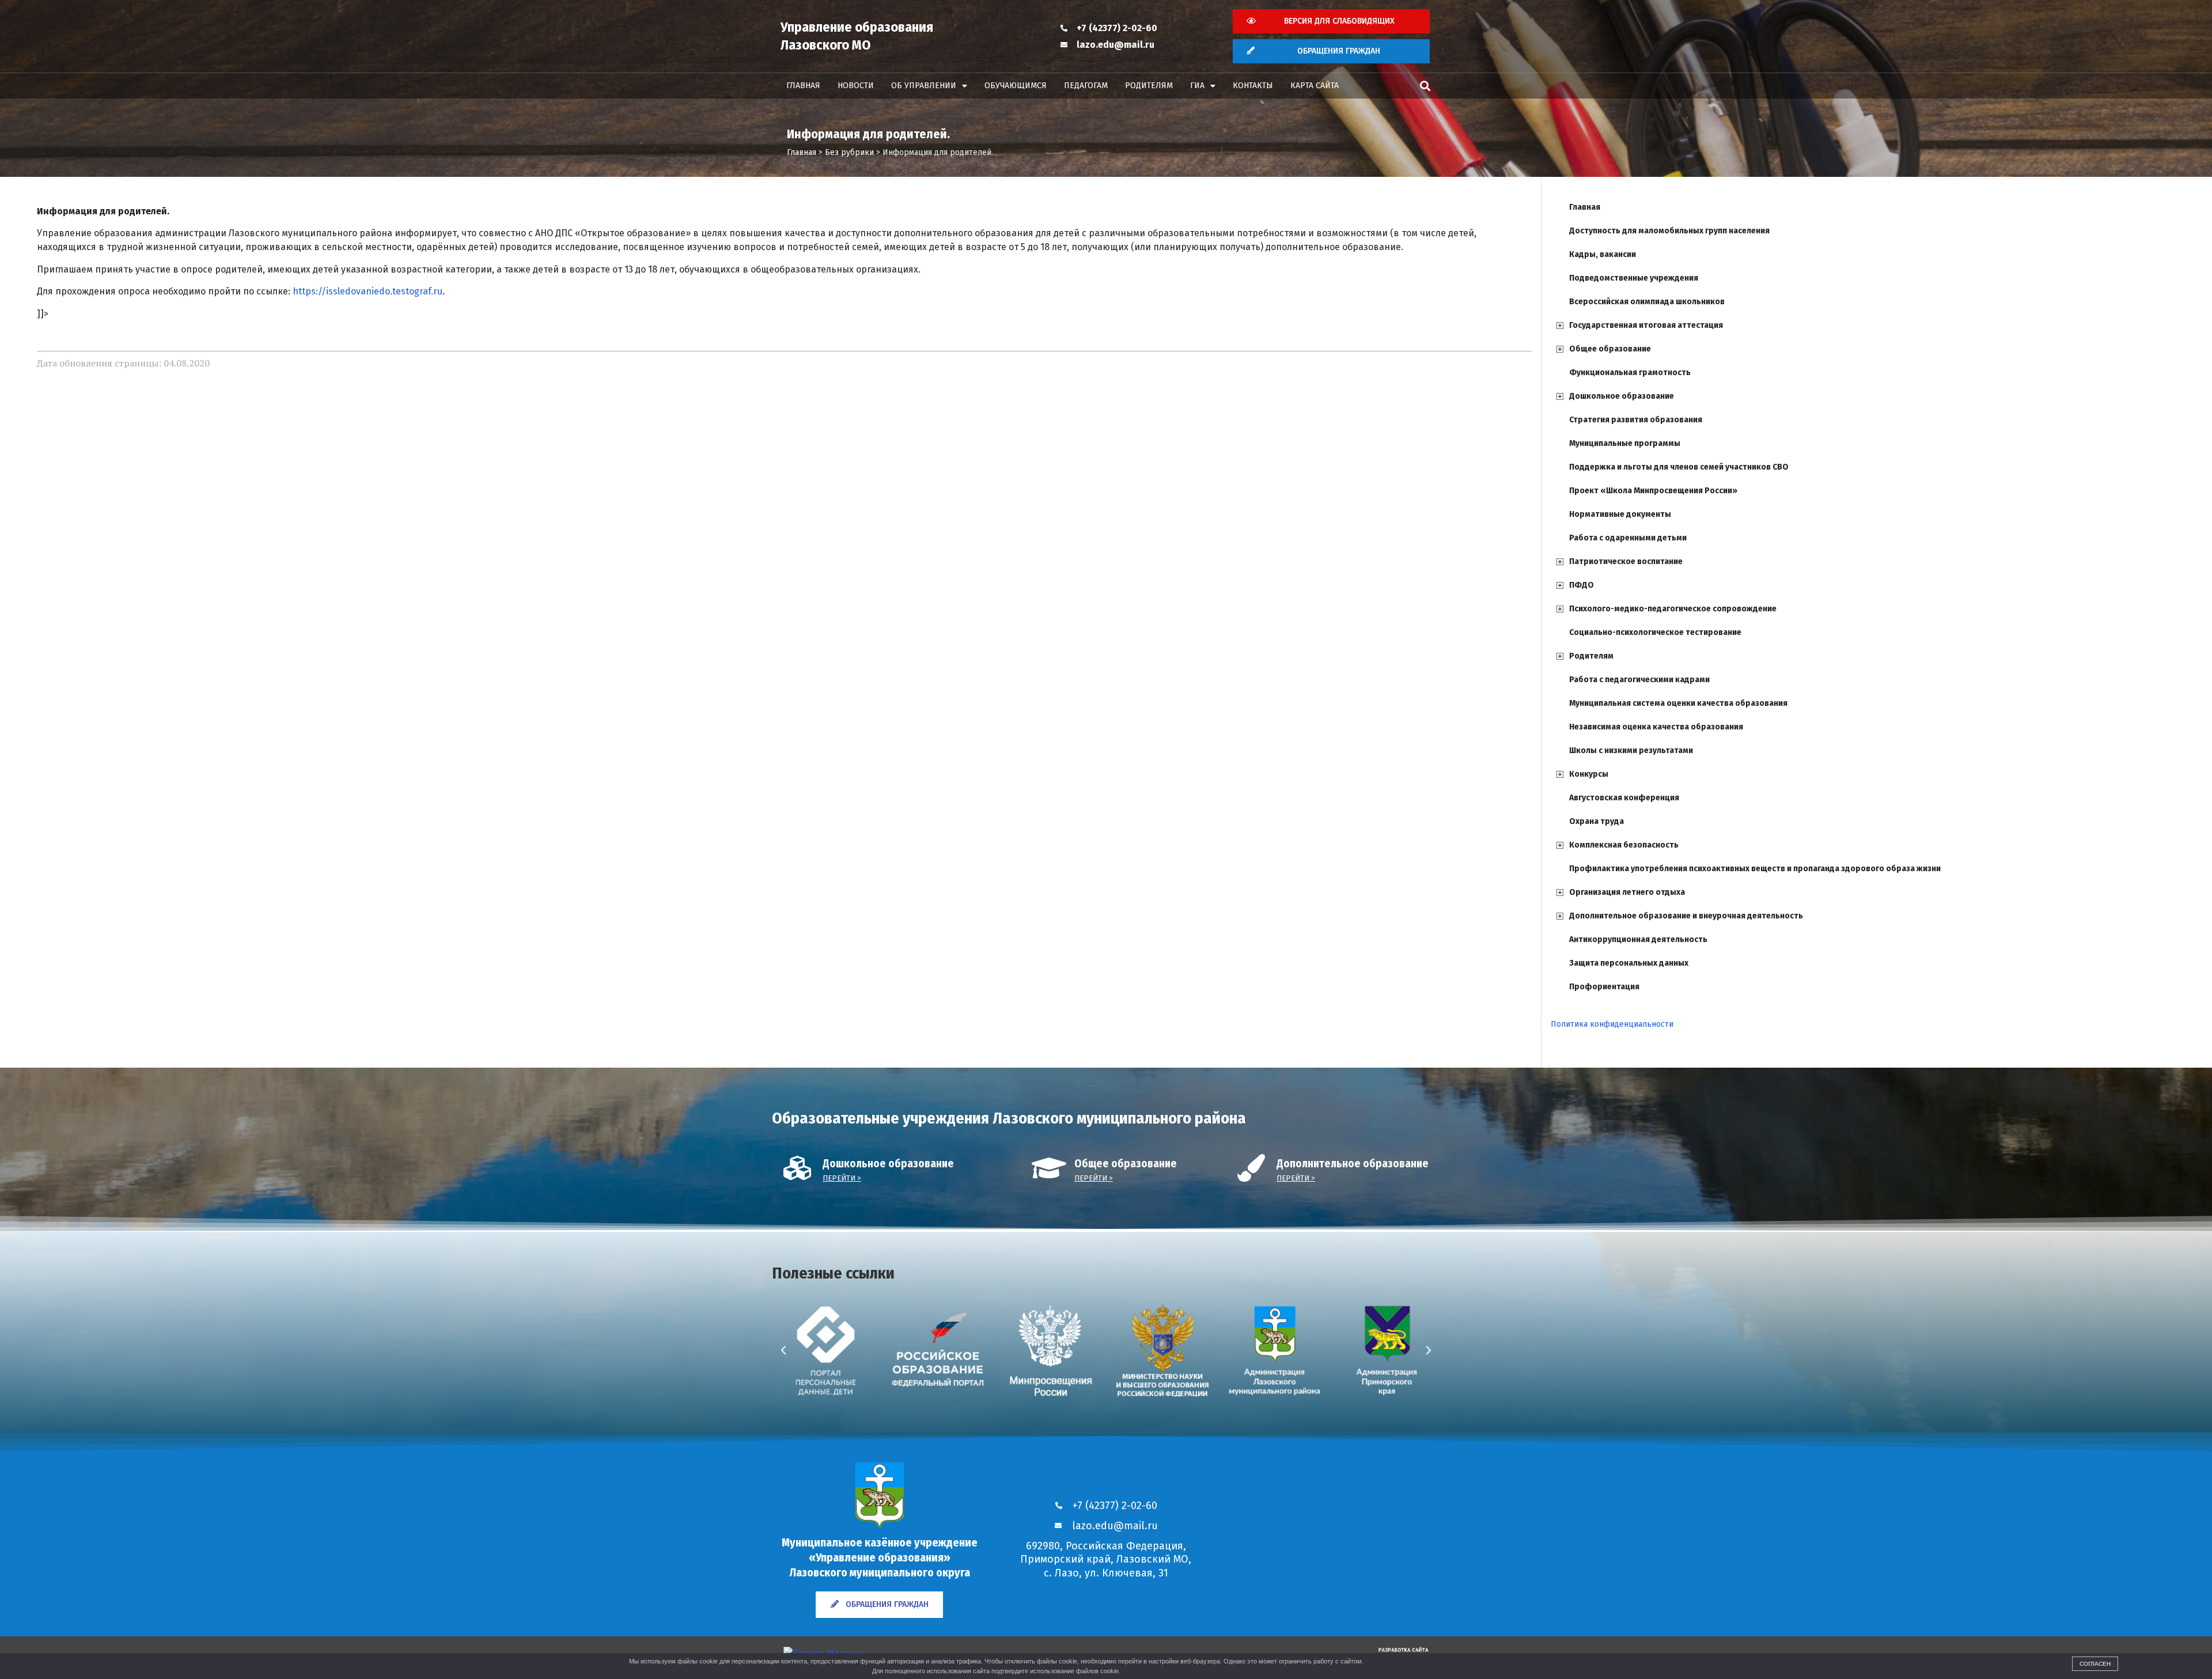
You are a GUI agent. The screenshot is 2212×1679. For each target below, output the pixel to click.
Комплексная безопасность (1624, 845)
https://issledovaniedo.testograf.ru (368, 291)
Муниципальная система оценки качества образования (1678, 703)
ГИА (1197, 86)
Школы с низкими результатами (1631, 750)
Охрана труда (1596, 821)
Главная (803, 86)
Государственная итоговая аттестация (1646, 325)
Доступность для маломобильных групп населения (1669, 231)
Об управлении (924, 86)
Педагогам (1086, 86)
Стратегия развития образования (1636, 420)
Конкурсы (1589, 774)
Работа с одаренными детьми (1628, 538)
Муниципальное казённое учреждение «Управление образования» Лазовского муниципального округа (880, 1557)
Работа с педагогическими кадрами (1639, 680)
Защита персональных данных (1629, 963)
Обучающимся (1016, 86)
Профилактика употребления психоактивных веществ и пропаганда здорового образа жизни (1755, 869)
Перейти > (842, 1178)
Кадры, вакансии (1603, 254)
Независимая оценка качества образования (1656, 727)
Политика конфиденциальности (1612, 1024)
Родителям (1149, 86)
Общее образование (1610, 349)
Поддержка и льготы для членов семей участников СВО (1679, 467)
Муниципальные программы (1625, 443)
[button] (1425, 86)
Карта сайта (1315, 86)
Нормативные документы (1620, 514)
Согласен (2095, 1664)
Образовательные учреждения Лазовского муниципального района (1009, 1118)
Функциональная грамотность (1630, 373)
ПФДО (1582, 585)
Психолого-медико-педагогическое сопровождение (1673, 609)
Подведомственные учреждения (1634, 278)
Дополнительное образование (1353, 1164)
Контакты (1253, 86)
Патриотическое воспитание (1626, 561)
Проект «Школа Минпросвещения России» (1653, 491)
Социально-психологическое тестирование (1655, 632)
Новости (856, 86)
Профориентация (1604, 987)
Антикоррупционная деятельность (1638, 939)
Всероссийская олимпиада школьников (1647, 302)
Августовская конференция (1624, 798)
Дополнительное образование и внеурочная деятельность (1686, 916)
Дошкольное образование (1622, 396)
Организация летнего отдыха (1627, 892)
